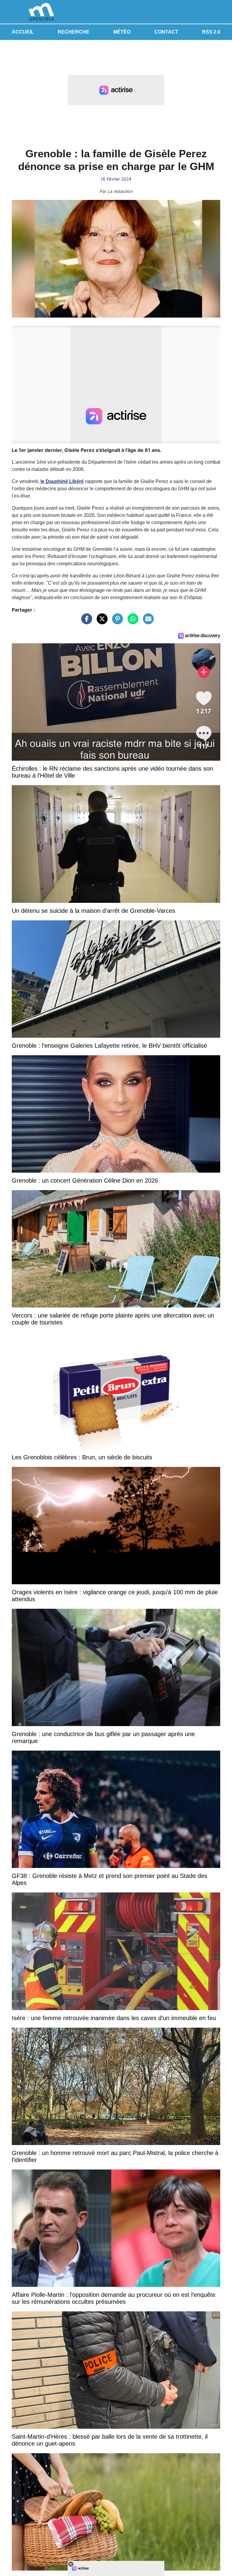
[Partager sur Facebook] (85, 622)
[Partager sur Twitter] (101, 622)
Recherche (74, 32)
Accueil (23, 32)
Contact (166, 32)
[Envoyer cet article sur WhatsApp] (131, 622)
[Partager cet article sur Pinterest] (116, 622)
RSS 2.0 (211, 32)
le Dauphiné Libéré (62, 481)
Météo (122, 32)
